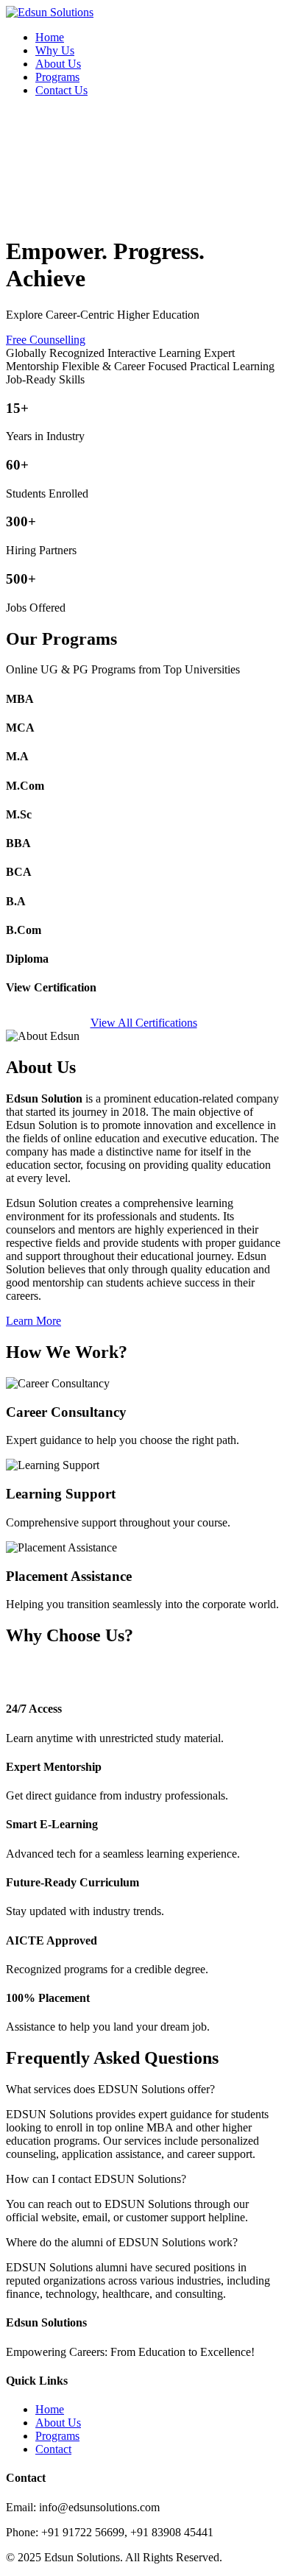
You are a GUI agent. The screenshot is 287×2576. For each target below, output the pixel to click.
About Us (58, 64)
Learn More (33, 1321)
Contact (53, 2449)
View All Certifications (144, 1023)
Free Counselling (46, 340)
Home (50, 37)
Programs (57, 77)
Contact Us (61, 90)
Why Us (55, 50)
